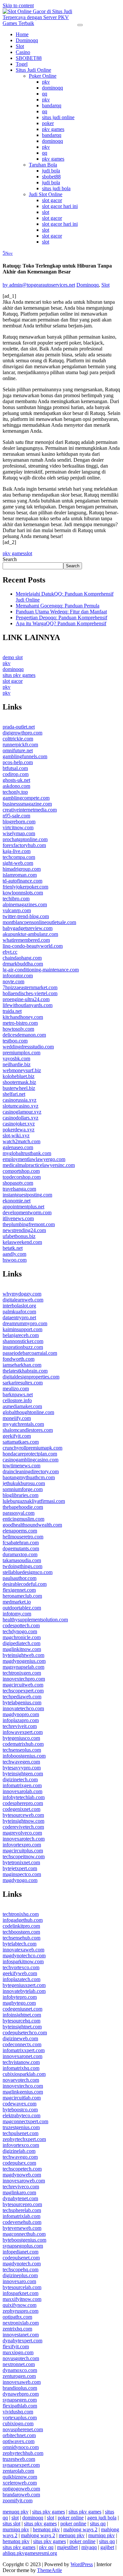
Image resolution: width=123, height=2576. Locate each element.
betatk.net (13, 1248)
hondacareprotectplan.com (30, 1454)
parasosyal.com (19, 1513)
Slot (20, 46)
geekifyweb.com (20, 1973)
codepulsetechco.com (25, 2033)
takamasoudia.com (22, 1560)
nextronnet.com (19, 2364)
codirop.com (16, 774)
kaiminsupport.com (22, 1329)
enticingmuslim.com (23, 1519)
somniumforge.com (23, 1489)
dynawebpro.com (21, 2394)
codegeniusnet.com (22, 2009)
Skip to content (18, 5)
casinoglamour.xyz (22, 1112)
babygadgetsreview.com (28, 928)
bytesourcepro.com (22, 2204)
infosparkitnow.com (23, 1961)
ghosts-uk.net (16, 780)
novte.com (13, 981)
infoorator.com (18, 976)
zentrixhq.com (17, 2329)
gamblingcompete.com (26, 798)
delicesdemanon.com (24, 1035)
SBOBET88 (29, 58)
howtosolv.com (18, 1029)
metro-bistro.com (20, 1023)
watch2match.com (21, 1141)
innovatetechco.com (23, 1708)
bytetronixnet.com (21, 1862)
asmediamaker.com (22, 1406)
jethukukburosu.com (24, 1483)
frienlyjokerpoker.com (25, 887)
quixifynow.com (20, 2305)
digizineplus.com (20, 2275)
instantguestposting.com (27, 1195)
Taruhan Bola (43, 165)
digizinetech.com (20, 1779)
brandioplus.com (20, 2388)
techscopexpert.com (23, 1691)
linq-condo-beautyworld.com (33, 946)
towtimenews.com (21, 1466)
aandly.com (14, 1254)
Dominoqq (27, 40)
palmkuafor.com (19, 1312)
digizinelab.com (19, 2151)
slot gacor (52, 200)
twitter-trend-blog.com (26, 916)
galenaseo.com (18, 1147)
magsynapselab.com (23, 1667)
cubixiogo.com (18, 2423)
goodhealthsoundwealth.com (32, 1525)
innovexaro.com (19, 2281)
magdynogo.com (20, 1880)
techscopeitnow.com (24, 1856)
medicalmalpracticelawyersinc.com (39, 1165)
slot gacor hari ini (60, 206)
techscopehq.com (20, 2269)
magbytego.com (19, 2003)
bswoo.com (15, 1260)
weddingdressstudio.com (28, 1047)
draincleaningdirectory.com (31, 1471)
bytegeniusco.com (21, 1738)
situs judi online (58, 117)
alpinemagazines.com (25, 904)
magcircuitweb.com (23, 1685)
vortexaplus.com (20, 2418)
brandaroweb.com (21, 2495)
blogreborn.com (19, 822)
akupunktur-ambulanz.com (30, 934)
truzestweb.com (19, 2459)
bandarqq (52, 105)
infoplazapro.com (21, 1720)
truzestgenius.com (21, 2127)
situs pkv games (19, 675)
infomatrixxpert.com (24, 2050)
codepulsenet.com (21, 2258)
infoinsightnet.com (22, 2015)
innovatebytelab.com (24, 1991)
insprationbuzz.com (23, 1347)
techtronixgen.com (22, 1673)
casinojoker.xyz (19, 1124)
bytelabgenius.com (22, 1702)
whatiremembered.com (26, 940)
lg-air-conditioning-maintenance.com (41, 970)
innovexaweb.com (22, 2382)
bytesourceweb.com (23, 1815)
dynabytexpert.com (22, 2341)
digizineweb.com (20, 2038)
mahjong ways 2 (80, 2529)
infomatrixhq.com (21, 2068)
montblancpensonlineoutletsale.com (39, 922)
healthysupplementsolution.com (35, 1620)
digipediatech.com (21, 1643)
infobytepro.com (20, 1997)
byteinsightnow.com (23, 1821)
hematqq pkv (46, 2529)
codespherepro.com (23, 1803)
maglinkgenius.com (23, 2092)
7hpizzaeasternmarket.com (30, 987)
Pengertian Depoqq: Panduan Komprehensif (61, 618)
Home (22, 34)
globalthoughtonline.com (28, 1412)
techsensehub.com (21, 1938)
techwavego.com (20, 2157)
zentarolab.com (18, 2471)
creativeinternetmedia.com (30, 810)
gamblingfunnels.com (25, 756)
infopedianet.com (20, 2252)
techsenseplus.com (22, 1750)
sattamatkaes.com (21, 1442)
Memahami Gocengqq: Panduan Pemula (58, 606)
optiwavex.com (19, 2441)
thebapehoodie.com (23, 1507)
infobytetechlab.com (24, 1797)
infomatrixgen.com (22, 1785)
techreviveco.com (21, 2187)
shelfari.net (14, 1094)
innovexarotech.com (24, 1839)
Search (10, 559)
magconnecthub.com (24, 2234)
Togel (22, 64)
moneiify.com (17, 1418)
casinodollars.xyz (20, 1118)
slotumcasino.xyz (20, 1106)
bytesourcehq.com (21, 2021)
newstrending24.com (24, 1230)
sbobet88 (51, 177)
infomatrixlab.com (21, 2216)
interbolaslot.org (19, 1306)
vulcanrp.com (17, 910)
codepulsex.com (19, 2163)
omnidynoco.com (21, 2447)
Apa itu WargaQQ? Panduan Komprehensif (61, 623)
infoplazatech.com (21, 1979)
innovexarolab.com (22, 1791)
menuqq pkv (16, 2512)
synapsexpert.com (21, 2465)
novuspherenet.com (23, 2429)
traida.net (12, 1011)
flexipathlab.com (20, 2406)
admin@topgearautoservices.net (39, 285)
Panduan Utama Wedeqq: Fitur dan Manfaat (61, 612)
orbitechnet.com (19, 2435)
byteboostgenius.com (24, 2240)
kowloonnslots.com (23, 893)
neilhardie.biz (17, 1064)
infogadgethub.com (23, 1920)
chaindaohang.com (22, 958)
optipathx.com (17, 2317)
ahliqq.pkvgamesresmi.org (30, 2553)
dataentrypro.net (19, 1317)
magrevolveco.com (22, 1833)
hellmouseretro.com (23, 1537)
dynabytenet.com (20, 2198)
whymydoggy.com (22, 1294)
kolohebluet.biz (19, 1076)
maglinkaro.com (19, 2192)
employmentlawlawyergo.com (34, 1159)
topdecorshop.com (22, 1177)
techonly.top (15, 792)
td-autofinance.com (22, 881)
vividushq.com (18, 2412)
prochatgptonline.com (25, 839)
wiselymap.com (19, 833)
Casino (23, 52)
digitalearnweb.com (23, 1300)
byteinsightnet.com (22, 2027)
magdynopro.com (21, 1714)
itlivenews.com (18, 1218)
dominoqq (52, 88)
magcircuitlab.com (22, 2098)
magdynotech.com (22, 2264)
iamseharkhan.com (22, 1365)
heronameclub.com (22, 1596)
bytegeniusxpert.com (24, 1985)
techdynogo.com (20, 1631)
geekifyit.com (17, 1436)
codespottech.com (21, 1625)
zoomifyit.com (18, 2500)
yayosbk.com (16, 1058)
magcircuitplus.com (23, 1851)
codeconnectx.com (22, 2044)
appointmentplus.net (23, 1207)
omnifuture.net (18, 750)
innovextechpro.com (24, 1679)
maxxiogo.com (18, 2352)
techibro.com (16, 899)
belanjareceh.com (21, 1335)
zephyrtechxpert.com (24, 2139)
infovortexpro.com (22, 1845)
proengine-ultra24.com (26, 999)
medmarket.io (17, 1602)
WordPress (82, 2564)
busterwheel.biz (19, 1088)
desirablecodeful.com (25, 1584)
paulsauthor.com (20, 1578)
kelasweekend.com (22, 1242)
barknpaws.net (18, 1394)
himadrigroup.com (22, 869)
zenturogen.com (19, 2376)
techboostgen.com (21, 1932)
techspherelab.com (22, 2210)
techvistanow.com (21, 2062)
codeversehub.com (22, 2222)
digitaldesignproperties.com (31, 1377)
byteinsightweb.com (23, 1655)
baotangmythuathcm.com (29, 1477)
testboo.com (15, 1041)
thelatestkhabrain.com (25, 1371)
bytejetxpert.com (20, 1868)
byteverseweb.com (22, 2228)
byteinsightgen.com (23, 1774)
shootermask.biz (19, 1082)
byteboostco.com (20, 2110)
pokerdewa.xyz (19, 1130)
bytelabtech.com (20, 1944)
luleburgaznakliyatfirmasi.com (34, 1501)
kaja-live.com (17, 851)
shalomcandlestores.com (28, 1430)
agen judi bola (102, 2518)
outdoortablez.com (22, 1608)
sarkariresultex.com (23, 1383)
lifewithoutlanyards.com (28, 1005)
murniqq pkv (16, 2529)
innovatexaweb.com (23, 1950)
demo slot (13, 657)
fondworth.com (19, 1359)
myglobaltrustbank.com (27, 1153)
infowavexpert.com (23, 1732)
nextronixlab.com (21, 2323)
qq (45, 94)
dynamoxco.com (20, 2370)
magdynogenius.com (24, 1661)
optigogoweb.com (21, 2489)
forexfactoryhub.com (24, 845)
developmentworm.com (27, 1212)
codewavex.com (20, 2104)
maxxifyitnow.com (22, 2299)
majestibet (67, 2547)
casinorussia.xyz (20, 1100)
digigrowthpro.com (22, 733)
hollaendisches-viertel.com (30, 993)
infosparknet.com (20, 2293)
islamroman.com (20, 875)
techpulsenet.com (20, 2133)
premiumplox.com (21, 1053)
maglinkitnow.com (22, 1649)
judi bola (51, 171)
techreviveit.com (20, 1726)
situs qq (98, 2524)
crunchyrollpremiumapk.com (32, 1448)
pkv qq (46, 2547)
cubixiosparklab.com (24, 2074)
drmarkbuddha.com (23, 964)
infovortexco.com (21, 2145)
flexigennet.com (19, 1590)
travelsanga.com (19, 1189)
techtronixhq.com (21, 1914)
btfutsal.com (15, 768)
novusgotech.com (21, 2358)
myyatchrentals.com (23, 1424)
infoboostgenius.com (24, 1756)
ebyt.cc (10, 952)
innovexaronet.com (22, 2056)
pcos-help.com (18, 762)
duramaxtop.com (20, 1554)
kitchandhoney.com (23, 1017)
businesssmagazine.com (27, 804)
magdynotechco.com (24, 1956)
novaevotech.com (21, 2080)
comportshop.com (21, 1171)
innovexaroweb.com (24, 2181)
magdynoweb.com (22, 2175)
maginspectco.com (22, 1874)
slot (46, 212)
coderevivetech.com (23, 1827)
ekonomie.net (17, 1201)
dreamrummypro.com (25, 1323)
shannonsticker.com (23, 1341)
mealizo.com (16, 1389)
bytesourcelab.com (22, 2287)
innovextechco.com (23, 2086)
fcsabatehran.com (21, 1543)
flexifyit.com (16, 2346)
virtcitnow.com (18, 827)
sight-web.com (18, 863)
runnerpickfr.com (20, 745)
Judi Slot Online (46, 194)
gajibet (107, 2547)
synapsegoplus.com (23, 2246)
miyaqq (89, 2547)
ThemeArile (50, 2570)
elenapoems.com (20, 1531)
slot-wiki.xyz (16, 1135)
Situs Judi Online (33, 70)
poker (48, 123)
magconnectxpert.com (25, 2121)
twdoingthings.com (22, 1566)
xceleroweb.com (20, 2483)
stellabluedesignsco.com (28, 1572)
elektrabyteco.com (21, 2115)
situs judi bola (56, 188)
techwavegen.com (21, 1762)
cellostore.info (17, 1400)
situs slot (11, 2524)
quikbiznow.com (20, 2477)
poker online (71, 2518)
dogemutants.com (21, 1548)
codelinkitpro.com (21, 1926)
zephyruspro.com (20, 2311)
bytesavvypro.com (22, 1768)
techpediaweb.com (22, 1697)
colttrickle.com (18, 739)
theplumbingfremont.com (29, 1224)
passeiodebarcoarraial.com (30, 1353)
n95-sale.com (16, 816)
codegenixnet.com (21, 1809)
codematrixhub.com (23, 1744)
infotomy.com (17, 1614)
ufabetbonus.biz (19, 1236)
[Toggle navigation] (80, 25)
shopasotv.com (18, 1183)
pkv (46, 82)
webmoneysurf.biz (22, 1070)
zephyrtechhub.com (23, 2453)
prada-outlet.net (19, 727)
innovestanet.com (21, 2335)
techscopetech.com (22, 2169)
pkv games (53, 129)
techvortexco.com (21, 1967)
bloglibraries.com (20, 1495)
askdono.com (16, 786)
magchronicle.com (22, 1637)
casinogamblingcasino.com (31, 1460)
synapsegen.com (20, 2400)
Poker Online (43, 76)
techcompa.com (19, 857)
